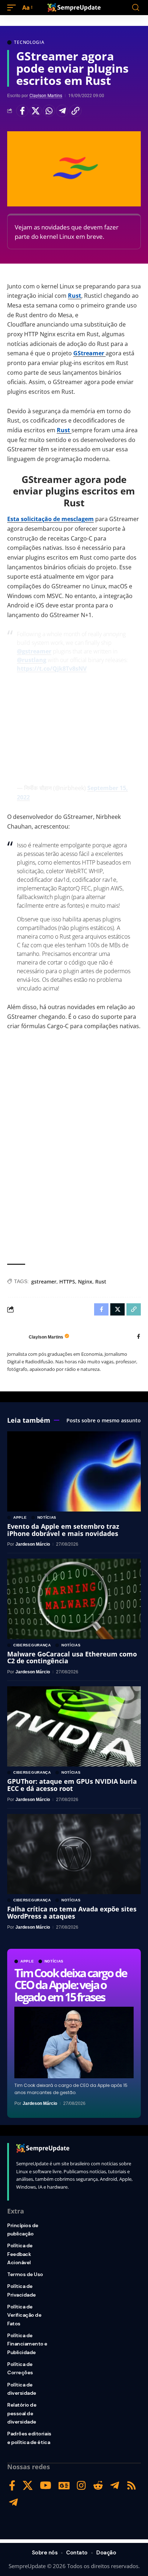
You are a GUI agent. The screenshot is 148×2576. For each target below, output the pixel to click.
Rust (75, 296)
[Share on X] (36, 111)
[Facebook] (138, 1337)
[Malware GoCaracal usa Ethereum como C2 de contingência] (74, 1599)
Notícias (54, 1961)
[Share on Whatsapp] (49, 111)
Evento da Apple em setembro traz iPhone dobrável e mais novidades (63, 1530)
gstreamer (44, 1282)
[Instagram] (81, 2486)
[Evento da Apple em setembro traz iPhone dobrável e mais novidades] (74, 1471)
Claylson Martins (46, 96)
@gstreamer (34, 651)
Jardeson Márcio (40, 2103)
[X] (28, 2486)
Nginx (85, 1282)
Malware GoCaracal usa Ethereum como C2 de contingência (72, 1658)
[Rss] (131, 2486)
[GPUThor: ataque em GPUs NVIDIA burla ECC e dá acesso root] (74, 1726)
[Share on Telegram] (62, 111)
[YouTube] (46, 2486)
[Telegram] (115, 2486)
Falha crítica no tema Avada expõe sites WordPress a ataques (72, 1912)
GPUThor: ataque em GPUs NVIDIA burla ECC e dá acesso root (72, 1785)
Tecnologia (29, 42)
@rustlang (32, 660)
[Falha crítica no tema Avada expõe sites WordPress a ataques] (74, 1854)
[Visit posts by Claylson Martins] (16, 1337)
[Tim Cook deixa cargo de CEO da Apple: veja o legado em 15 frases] (74, 2042)
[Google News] (64, 2486)
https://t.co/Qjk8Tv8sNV (52, 669)
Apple (27, 1961)
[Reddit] (98, 2486)
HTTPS (67, 1282)
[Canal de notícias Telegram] (13, 2502)
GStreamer (89, 353)
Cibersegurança (32, 1645)
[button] (13, 8)
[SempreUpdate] (74, 8)
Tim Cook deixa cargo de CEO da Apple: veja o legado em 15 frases (70, 1985)
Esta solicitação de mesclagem (50, 519)
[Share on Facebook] (22, 111)
